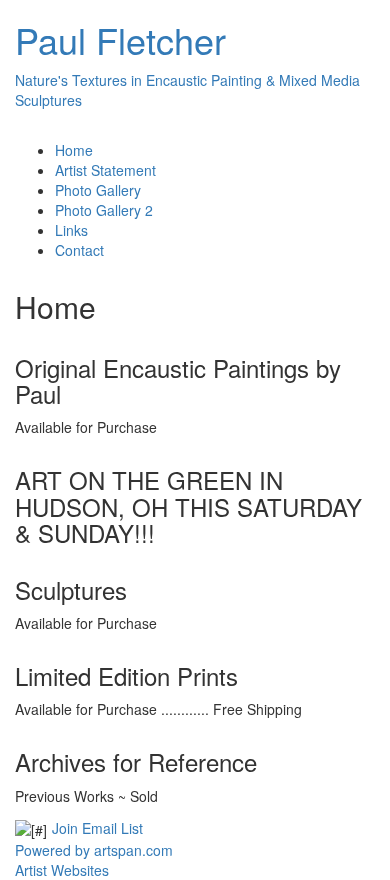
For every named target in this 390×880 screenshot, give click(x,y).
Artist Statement (105, 170)
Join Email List (97, 828)
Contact (79, 250)
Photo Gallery (98, 190)
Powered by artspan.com (94, 850)
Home (74, 150)
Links (71, 230)
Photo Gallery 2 (104, 210)
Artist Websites (62, 870)
